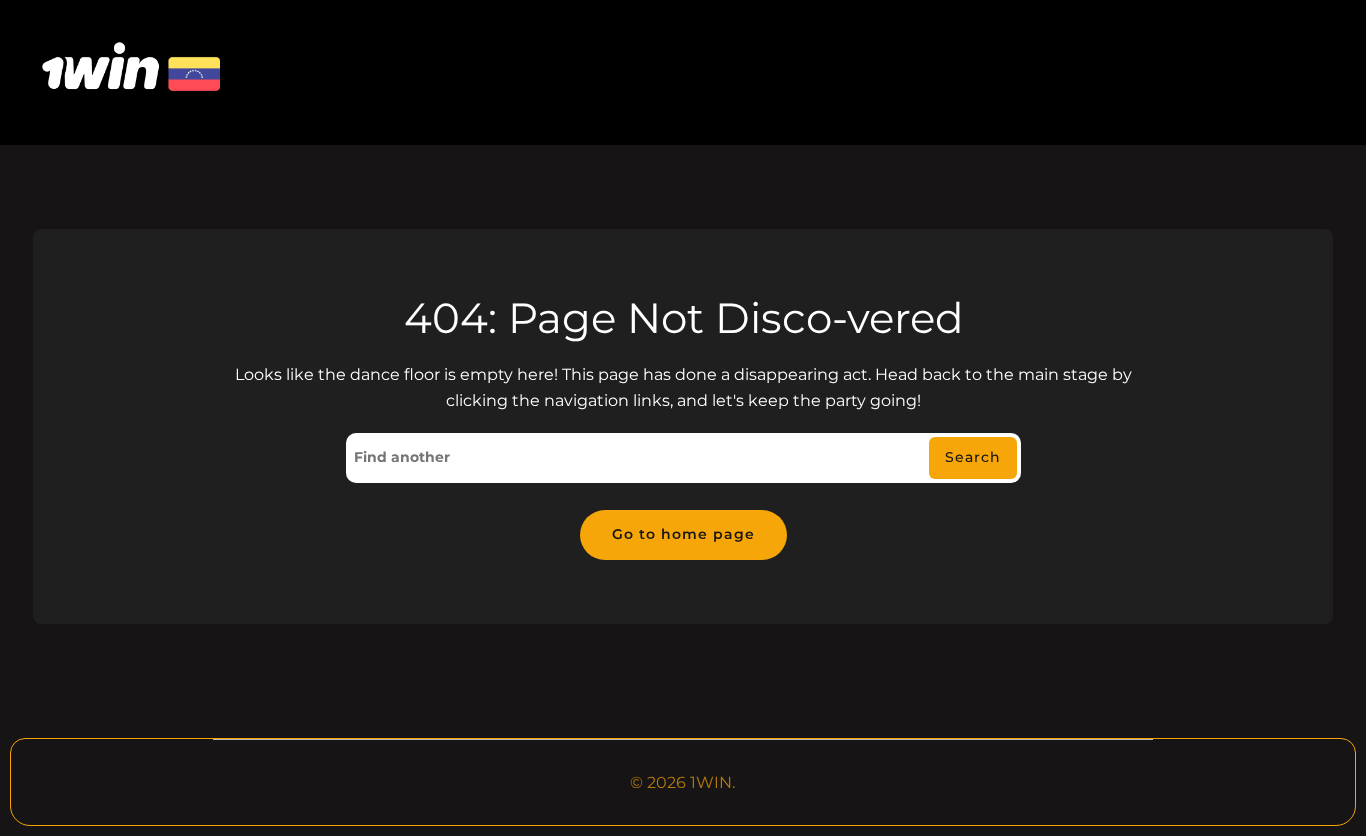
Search (973, 457)
